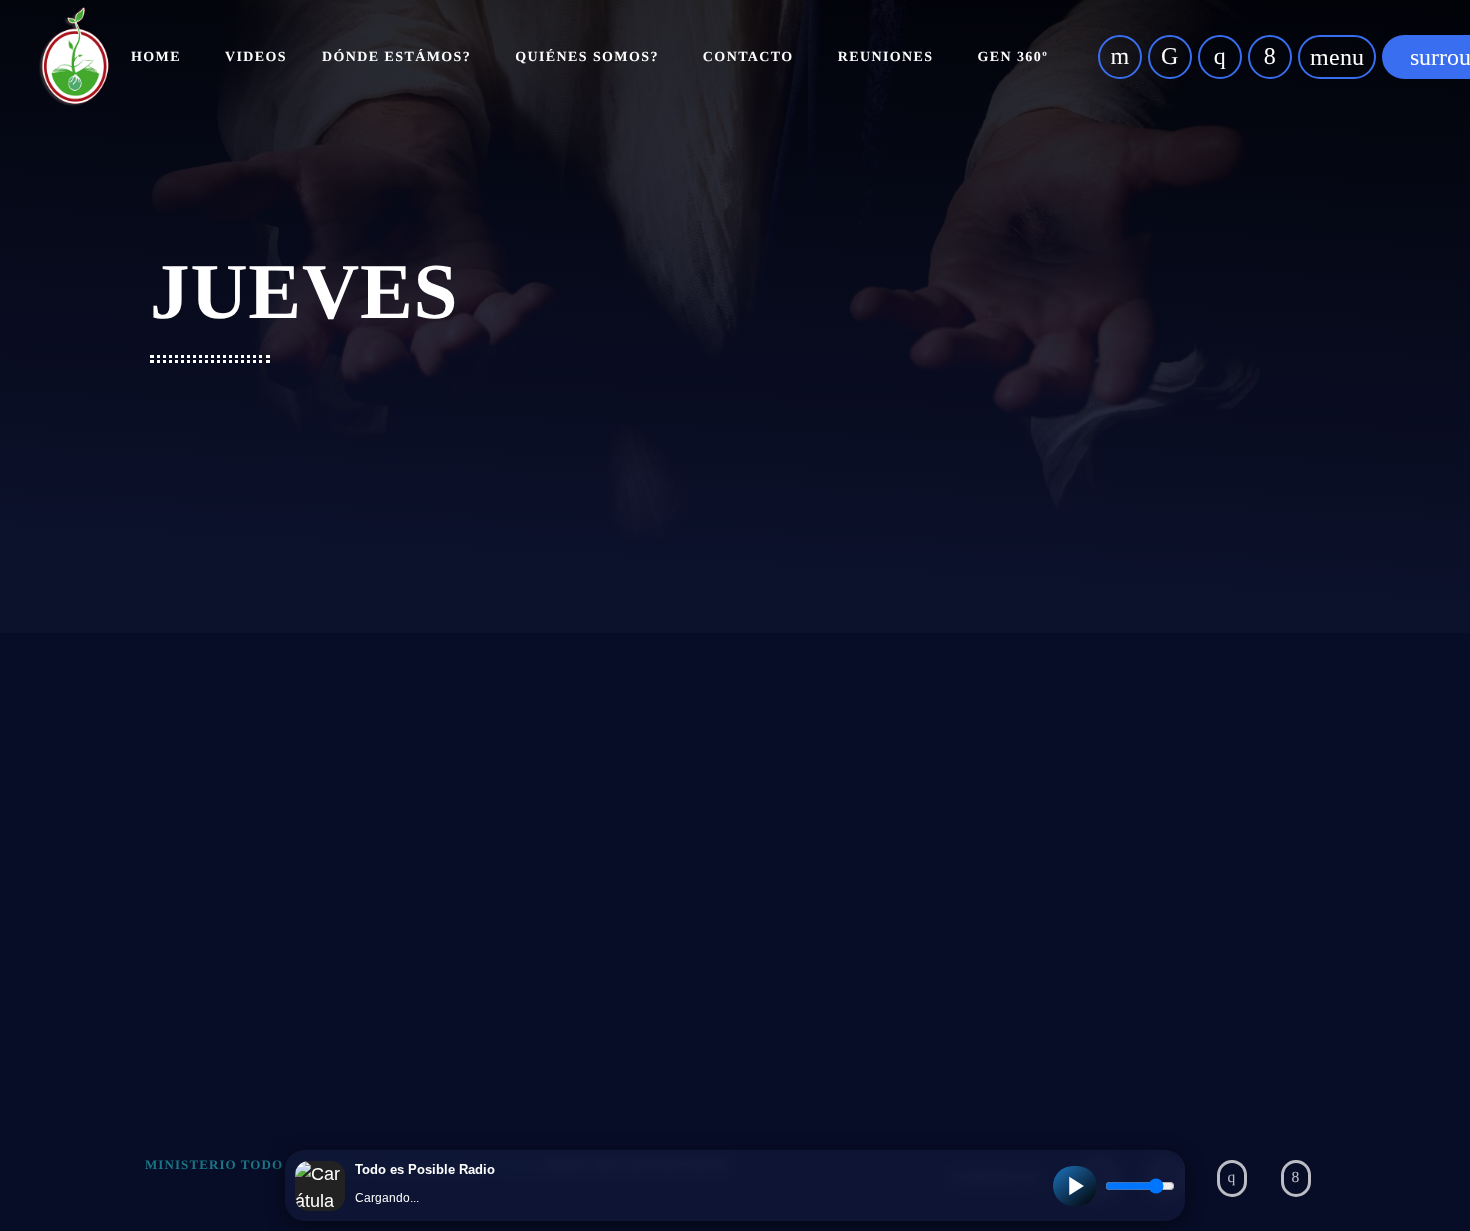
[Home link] (74, 57)
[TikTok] (1170, 57)
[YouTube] (1120, 57)
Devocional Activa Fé (318, 917)
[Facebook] (1270, 57)
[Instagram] (1220, 57)
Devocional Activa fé (262, 878)
